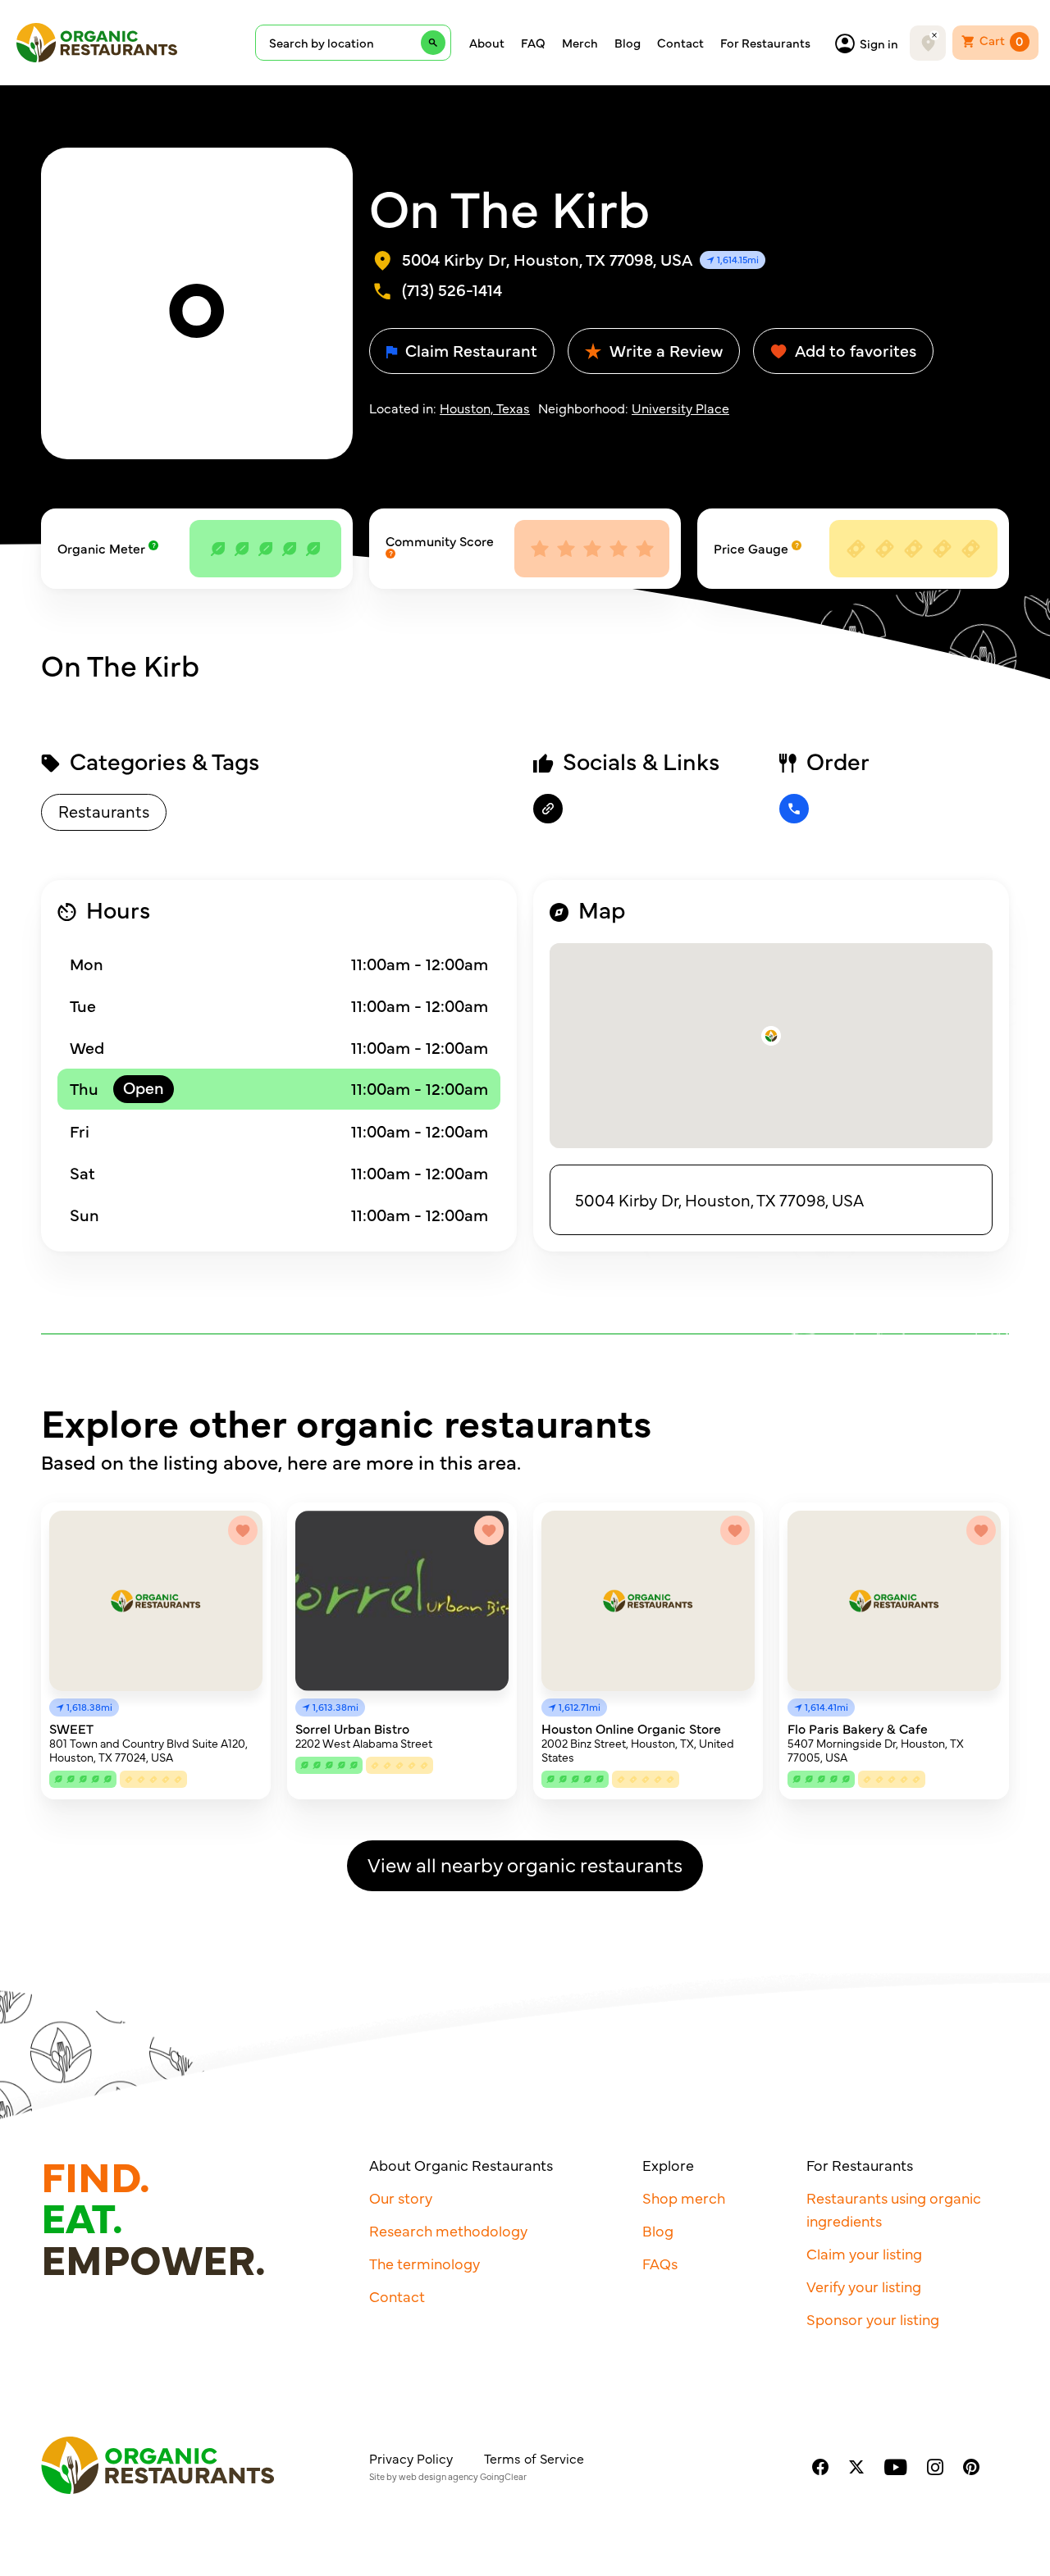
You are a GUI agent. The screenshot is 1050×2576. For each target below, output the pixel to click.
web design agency (438, 2476)
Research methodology (448, 2230)
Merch (580, 43)
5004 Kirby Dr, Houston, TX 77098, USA (719, 1199)
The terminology (425, 2263)
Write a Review (664, 350)
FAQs (660, 2263)
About (487, 43)
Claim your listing (864, 2253)
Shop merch (684, 2198)
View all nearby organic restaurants (525, 1864)
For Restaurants (765, 43)
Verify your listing (864, 2286)
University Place (680, 408)
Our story (401, 2198)
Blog (628, 43)
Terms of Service (534, 2458)
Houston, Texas (485, 408)
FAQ (533, 43)
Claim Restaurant (469, 350)
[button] (771, 1036)
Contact (680, 43)
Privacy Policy (411, 2458)
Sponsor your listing (873, 2319)
